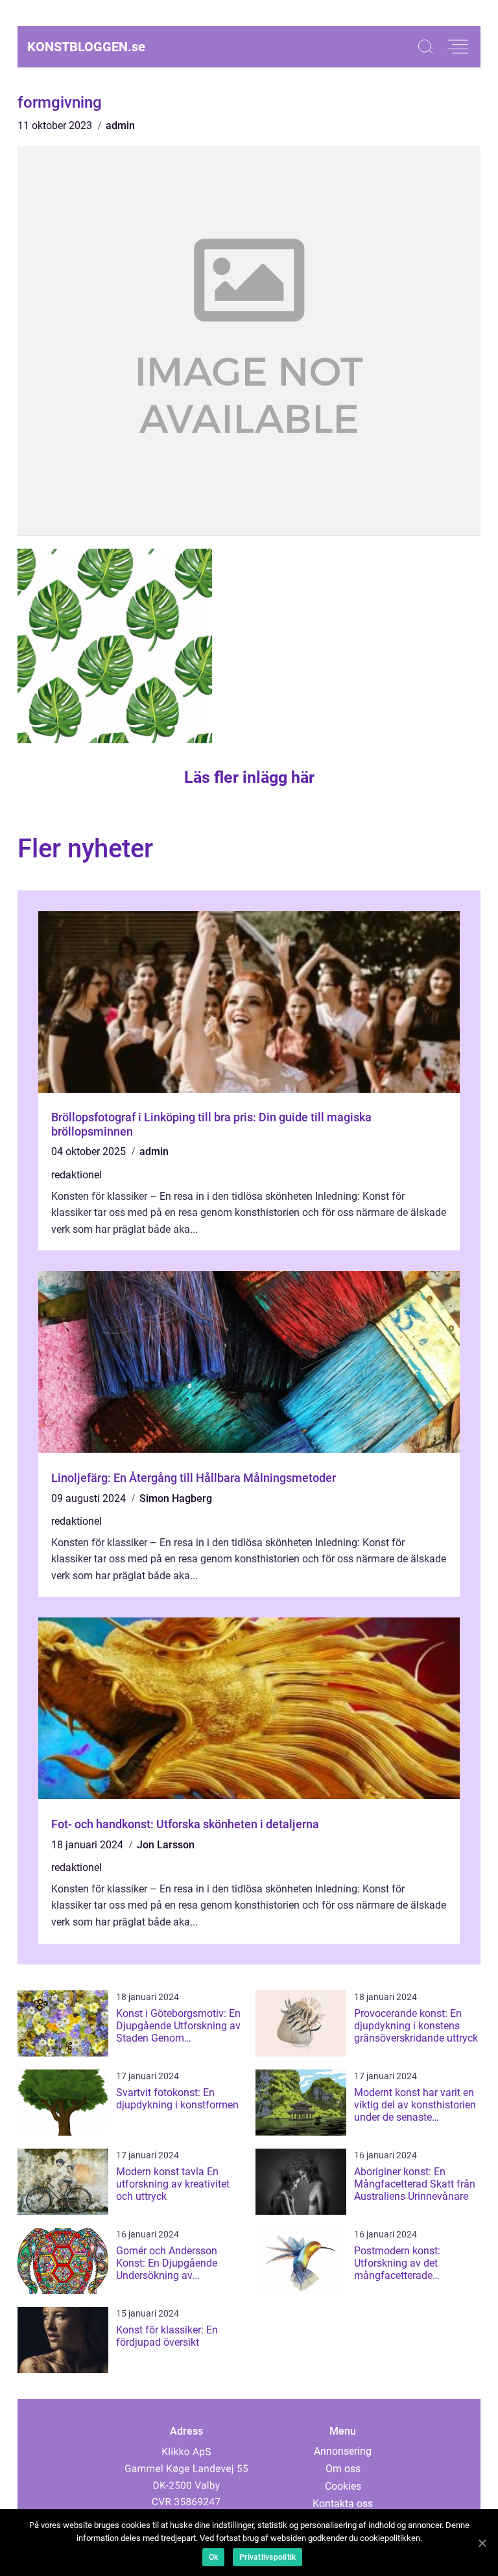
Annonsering (343, 2451)
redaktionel (77, 1175)
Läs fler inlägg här (249, 777)
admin (120, 125)
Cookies (343, 2486)
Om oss (343, 2469)
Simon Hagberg (176, 1498)
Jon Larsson (166, 1845)
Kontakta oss (343, 2504)
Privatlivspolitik (267, 2557)
